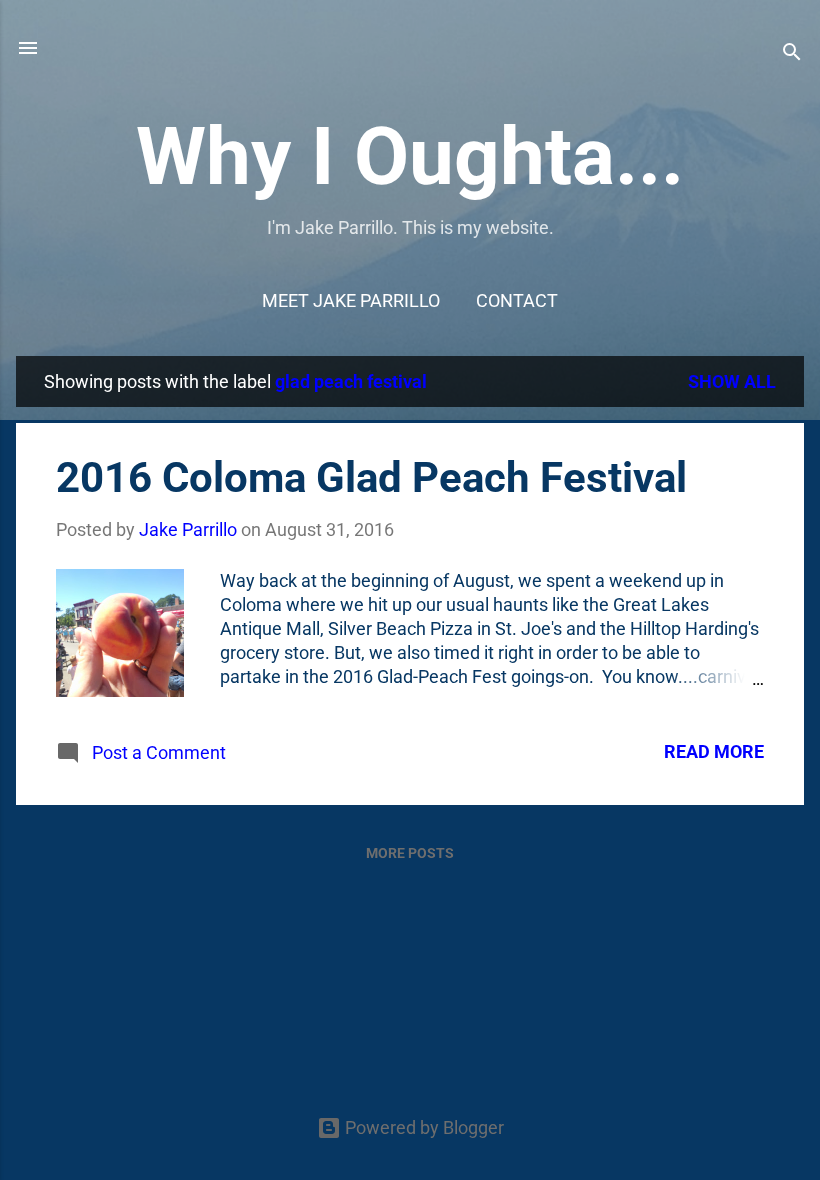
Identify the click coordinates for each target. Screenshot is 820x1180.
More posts (410, 853)
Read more (714, 751)
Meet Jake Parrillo (351, 300)
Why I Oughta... (410, 157)
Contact (517, 300)
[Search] (792, 54)
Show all (732, 381)
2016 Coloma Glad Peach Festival (371, 477)
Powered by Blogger (422, 1127)
